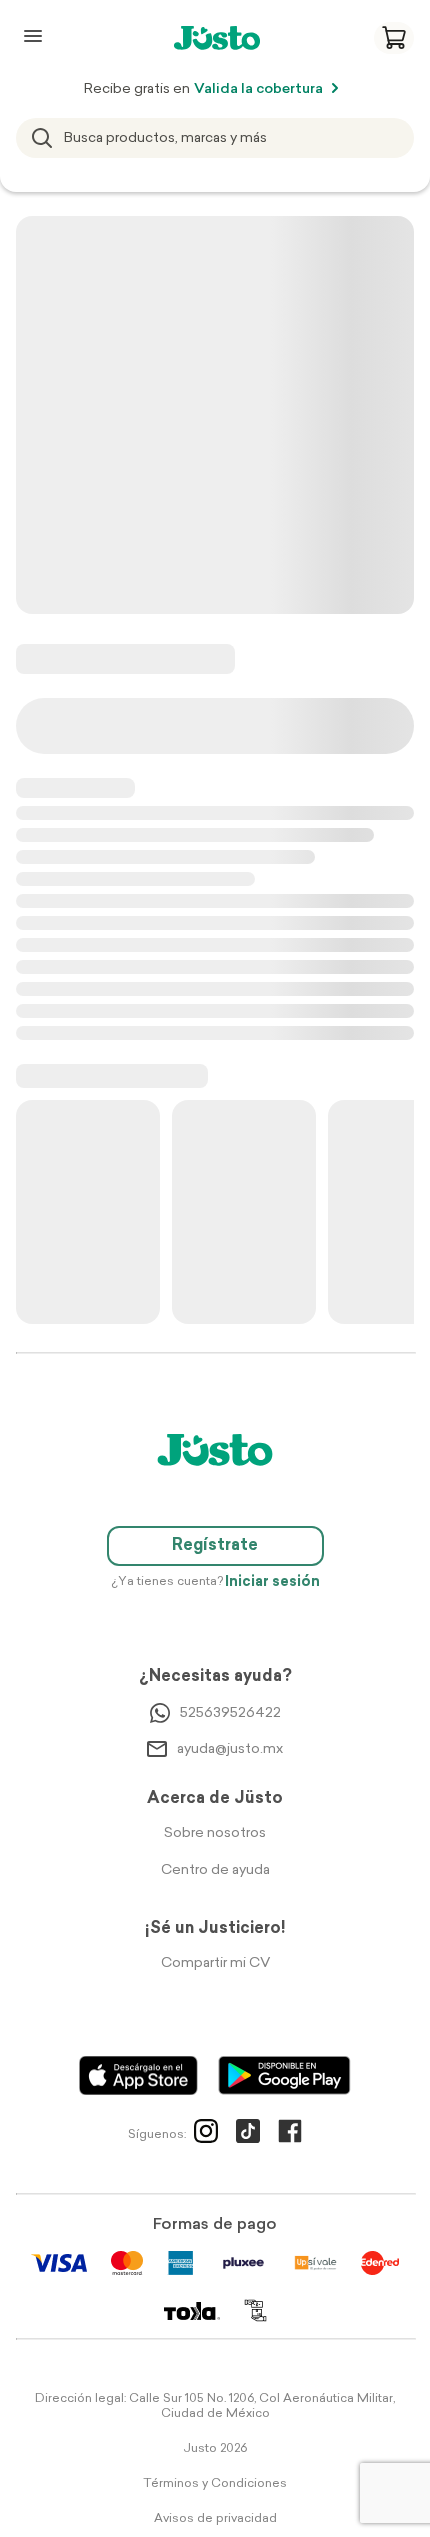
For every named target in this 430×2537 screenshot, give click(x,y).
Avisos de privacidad (215, 2519)
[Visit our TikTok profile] (248, 2135)
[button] (394, 38)
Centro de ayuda (215, 1870)
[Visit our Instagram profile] (206, 2135)
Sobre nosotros (215, 1833)
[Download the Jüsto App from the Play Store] (284, 2075)
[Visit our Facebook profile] (290, 2135)
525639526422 (230, 1713)
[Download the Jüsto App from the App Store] (138, 2075)
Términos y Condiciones (215, 2484)
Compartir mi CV (215, 1963)
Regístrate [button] (215, 1546)
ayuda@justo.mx (230, 1749)
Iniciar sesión (272, 1582)
